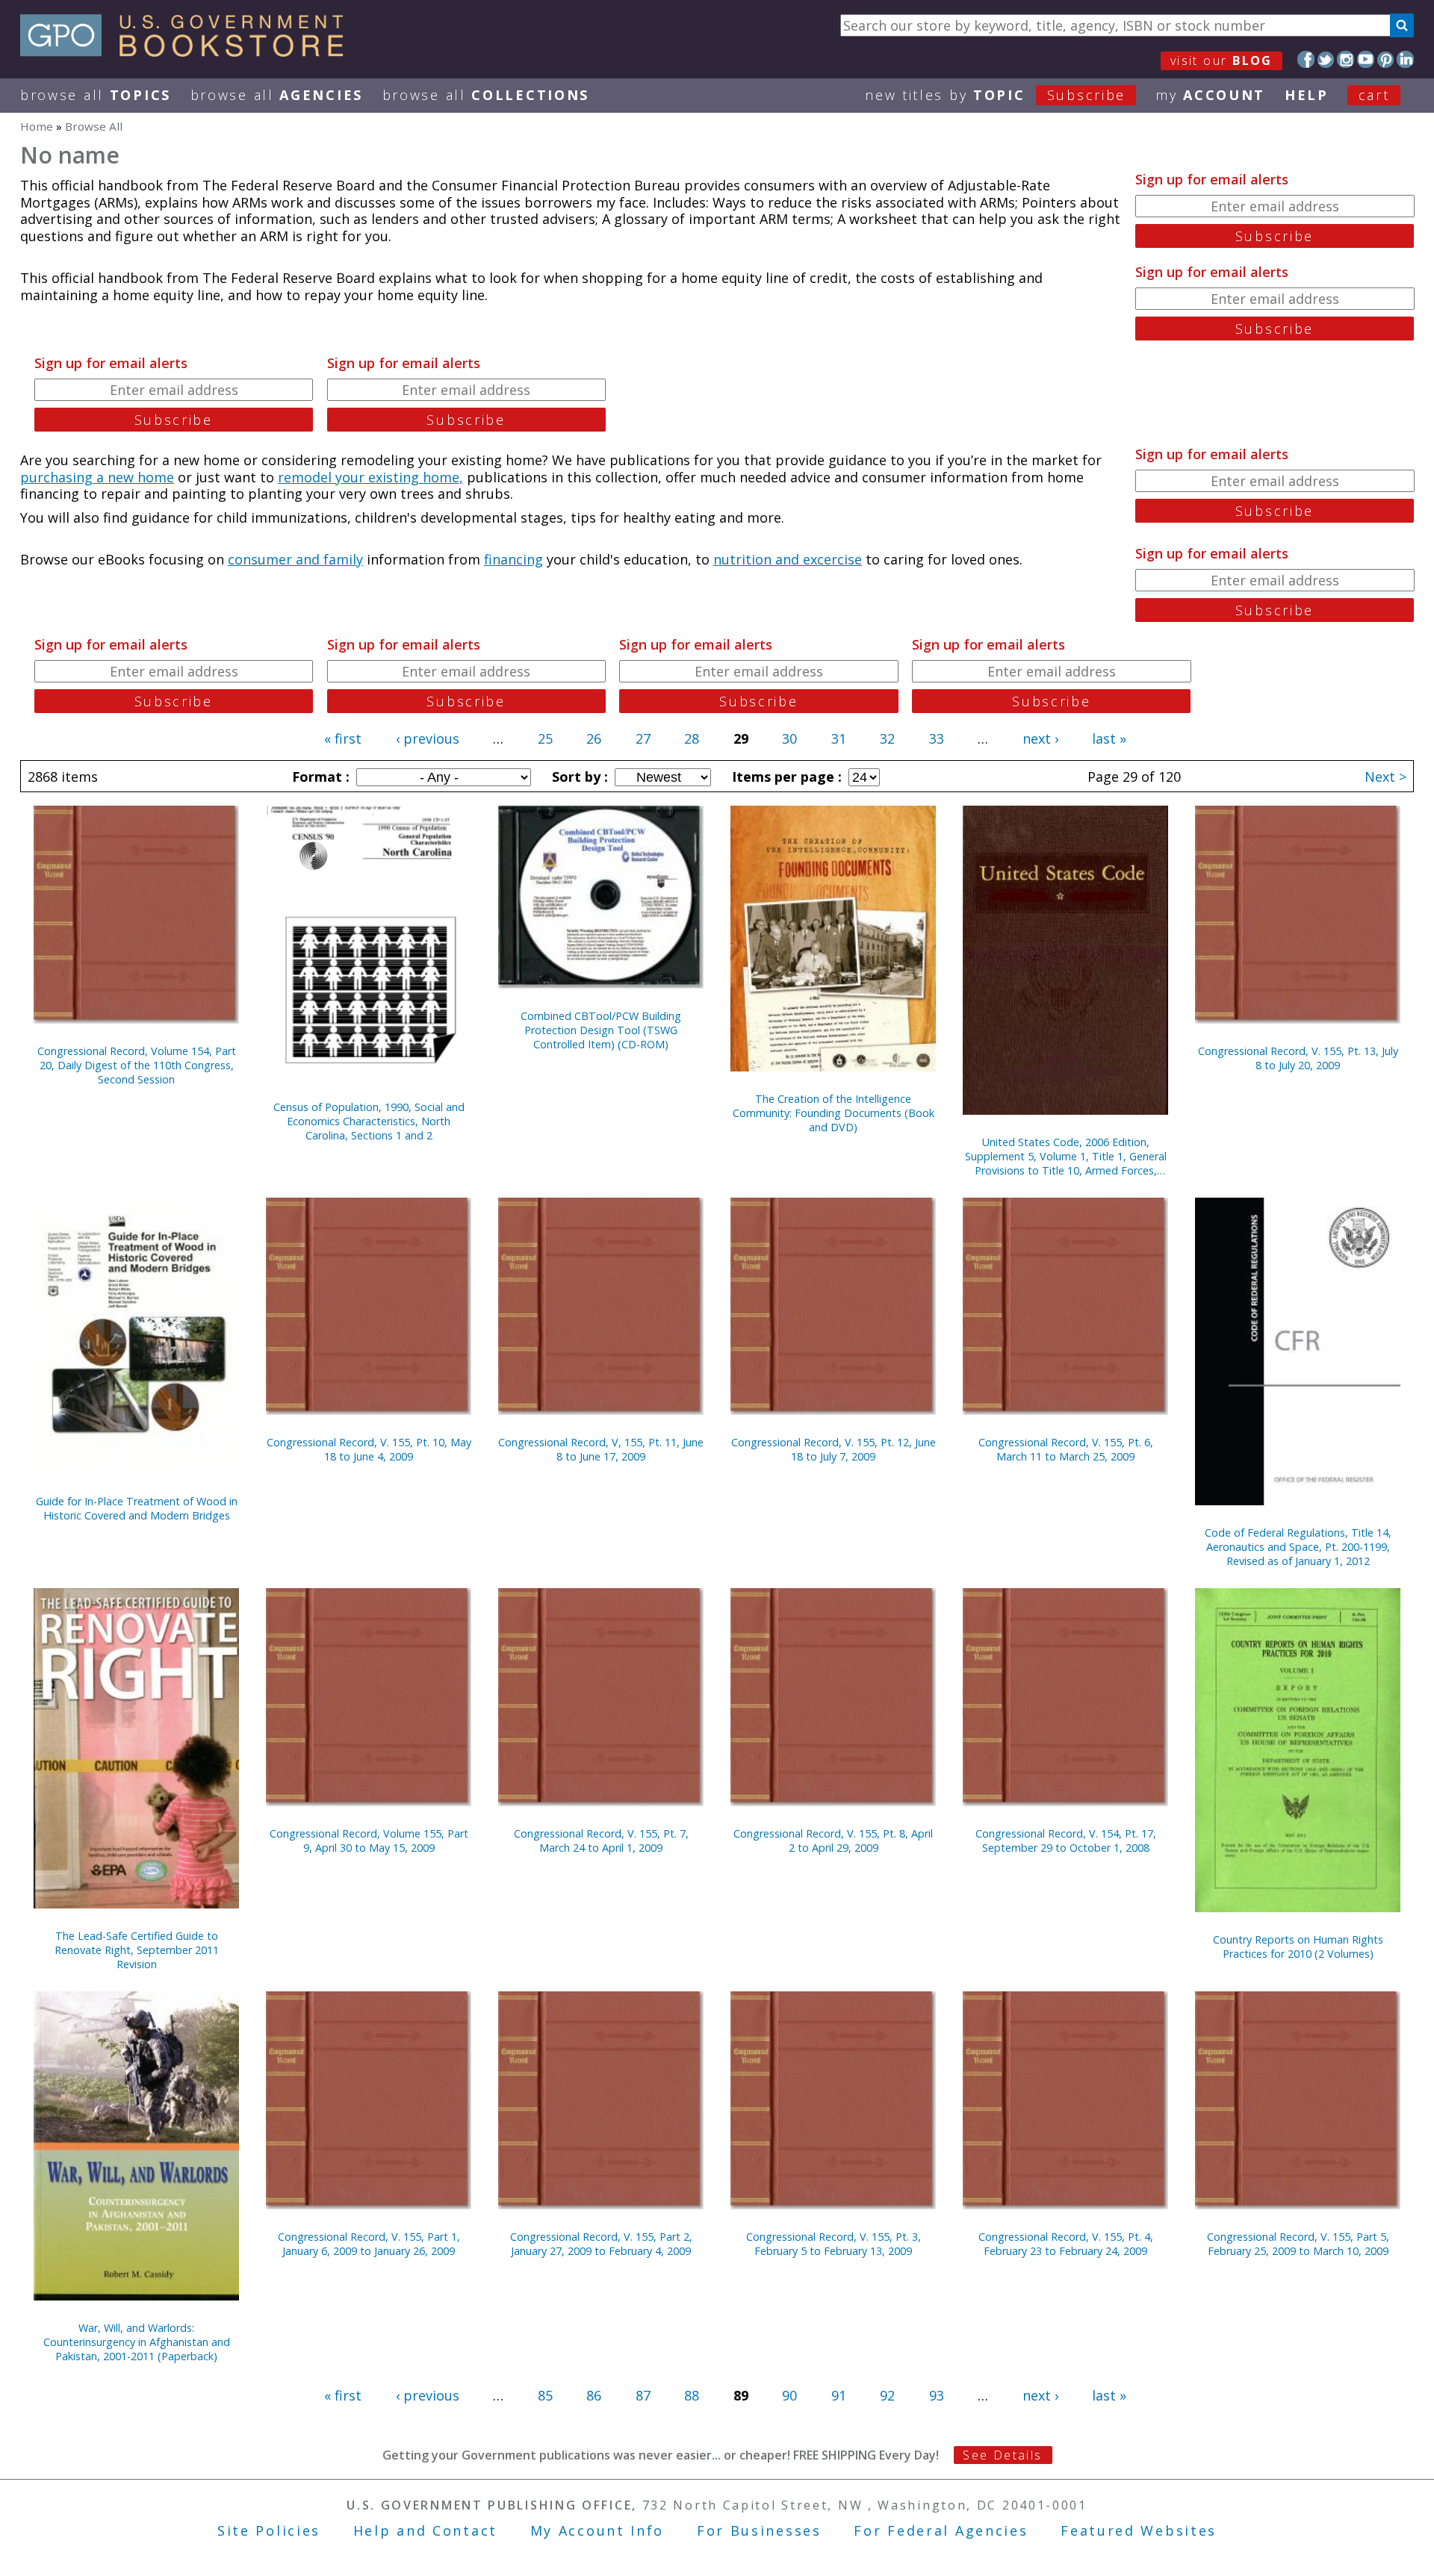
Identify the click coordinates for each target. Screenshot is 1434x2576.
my (1210, 95)
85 (545, 2395)
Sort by (578, 777)
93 (937, 2395)
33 (937, 738)
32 (887, 738)
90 (789, 2395)
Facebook (1306, 59)
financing (513, 559)
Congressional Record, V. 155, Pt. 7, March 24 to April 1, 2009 (601, 1841)
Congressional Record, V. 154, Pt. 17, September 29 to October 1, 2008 (1066, 1841)
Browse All (96, 95)
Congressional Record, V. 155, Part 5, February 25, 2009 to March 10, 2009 (1298, 2244)
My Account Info (597, 2530)
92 (887, 2395)
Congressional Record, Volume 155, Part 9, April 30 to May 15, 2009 (369, 1841)
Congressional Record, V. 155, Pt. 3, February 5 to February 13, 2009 (834, 2244)
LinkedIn (1405, 59)
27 (643, 738)
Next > (1385, 777)
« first (343, 738)
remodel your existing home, (370, 477)
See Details (1002, 2455)
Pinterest (1386, 59)
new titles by (995, 95)
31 (839, 738)
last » (1109, 738)
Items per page (785, 777)
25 (545, 738)
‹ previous (428, 738)
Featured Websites (1139, 2530)
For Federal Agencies (941, 2530)
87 (643, 2395)
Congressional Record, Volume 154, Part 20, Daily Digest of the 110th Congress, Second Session (137, 1065)
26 (594, 738)
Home (37, 126)
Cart (1374, 95)
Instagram (1345, 59)
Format (319, 777)
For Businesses (759, 2530)
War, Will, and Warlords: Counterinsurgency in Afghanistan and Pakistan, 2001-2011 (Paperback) (137, 2342)
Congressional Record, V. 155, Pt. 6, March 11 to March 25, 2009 (1066, 1449)
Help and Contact (425, 2530)
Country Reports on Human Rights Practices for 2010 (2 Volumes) (1298, 1947)
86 (594, 2395)
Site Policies (269, 2530)
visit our (1222, 60)
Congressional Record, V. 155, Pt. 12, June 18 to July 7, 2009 (834, 1449)
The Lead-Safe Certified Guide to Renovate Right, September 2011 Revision (137, 1950)
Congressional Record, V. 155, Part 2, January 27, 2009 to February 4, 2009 (601, 2244)
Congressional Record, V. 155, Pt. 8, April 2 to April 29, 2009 (833, 1841)
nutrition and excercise (788, 559)
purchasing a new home (97, 477)
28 (692, 738)
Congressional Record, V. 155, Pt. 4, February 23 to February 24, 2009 (1066, 2244)
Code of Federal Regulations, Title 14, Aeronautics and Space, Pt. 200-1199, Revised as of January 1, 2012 (1298, 1547)
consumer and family (295, 559)
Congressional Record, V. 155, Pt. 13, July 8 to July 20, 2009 (1298, 1058)
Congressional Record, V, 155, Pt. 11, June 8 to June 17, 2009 (601, 1449)
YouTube (1366, 59)
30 (789, 738)
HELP (1307, 95)
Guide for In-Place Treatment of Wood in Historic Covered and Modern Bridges (137, 1508)
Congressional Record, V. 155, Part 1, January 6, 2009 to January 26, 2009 (369, 2244)
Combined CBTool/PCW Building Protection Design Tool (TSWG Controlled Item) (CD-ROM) (601, 1030)
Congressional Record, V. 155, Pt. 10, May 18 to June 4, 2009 (369, 1449)
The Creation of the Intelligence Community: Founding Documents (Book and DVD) (834, 1113)
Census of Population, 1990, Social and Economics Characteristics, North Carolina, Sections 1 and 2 (369, 1121)
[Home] (189, 52)
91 (839, 2395)
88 (692, 2395)
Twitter (1326, 59)
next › (1040, 738)
